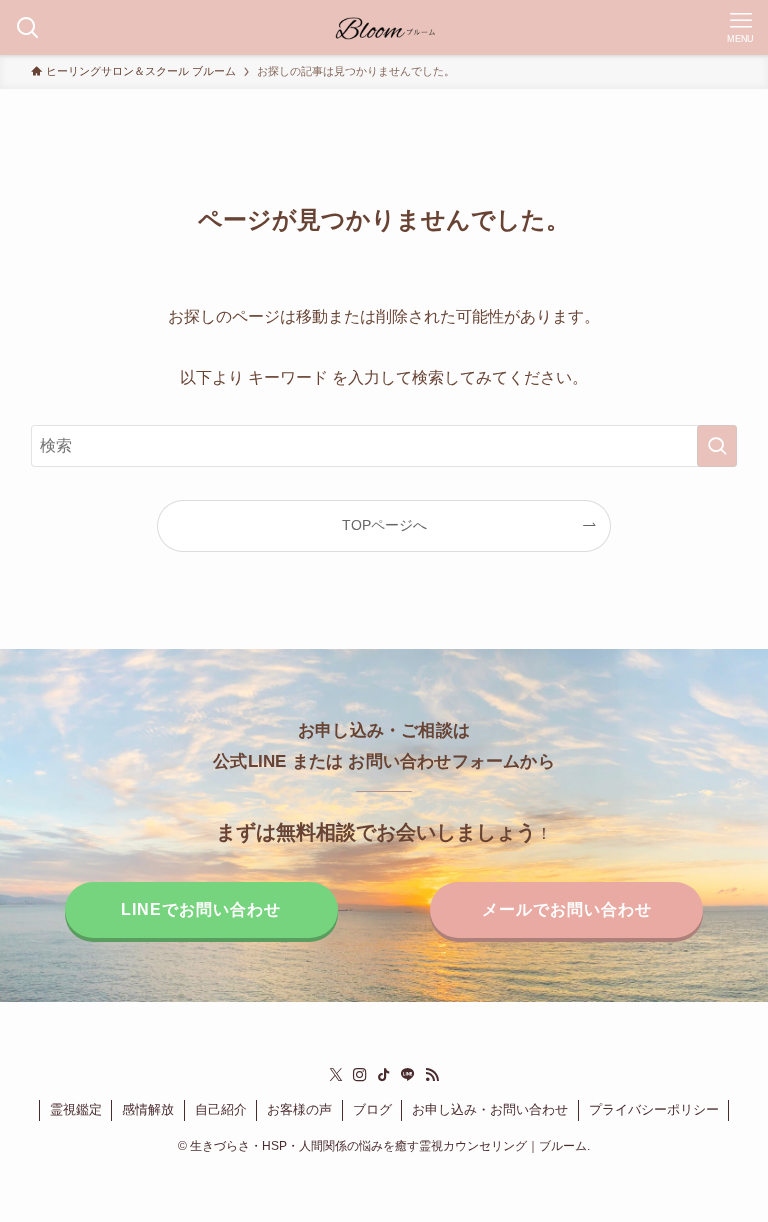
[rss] (432, 1075)
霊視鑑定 (76, 1109)
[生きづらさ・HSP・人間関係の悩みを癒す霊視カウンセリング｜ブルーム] (384, 27)
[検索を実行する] (717, 446)
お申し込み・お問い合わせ (490, 1109)
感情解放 (148, 1109)
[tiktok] (384, 1075)
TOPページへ (384, 525)
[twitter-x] (336, 1075)
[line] (408, 1075)
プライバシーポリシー (654, 1109)
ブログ (372, 1109)
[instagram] (360, 1075)
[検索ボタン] (27, 27)
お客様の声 (299, 1109)
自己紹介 (221, 1109)
